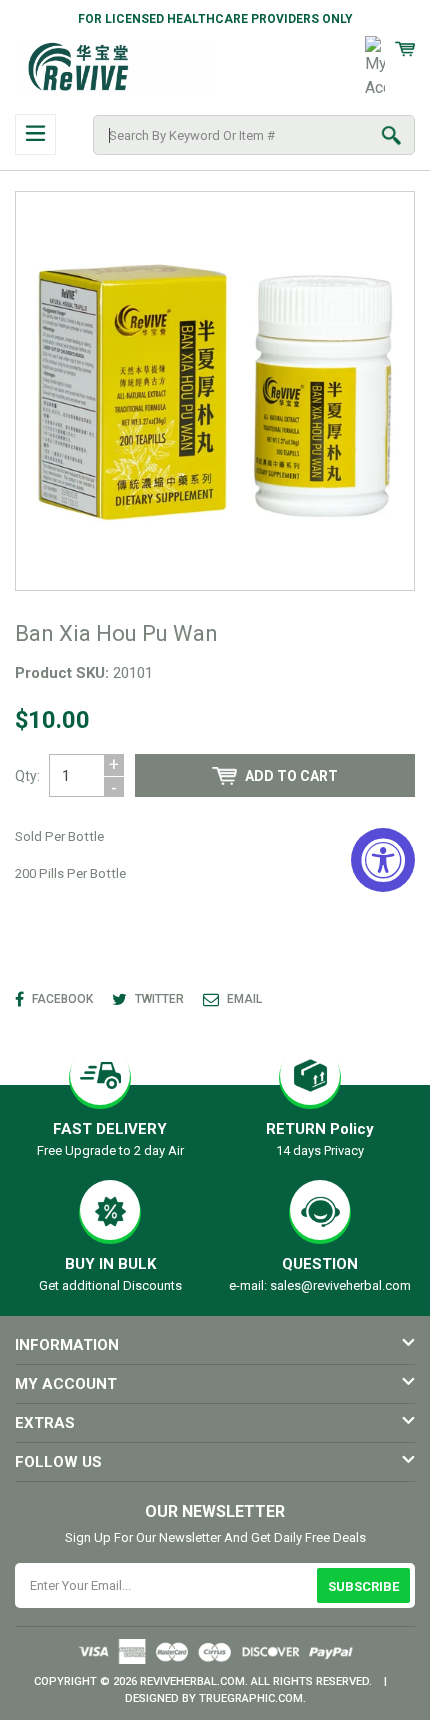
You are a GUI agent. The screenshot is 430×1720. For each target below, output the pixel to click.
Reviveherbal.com (192, 1681)
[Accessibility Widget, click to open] (383, 860)
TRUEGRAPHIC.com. (252, 1698)
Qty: (27, 776)
